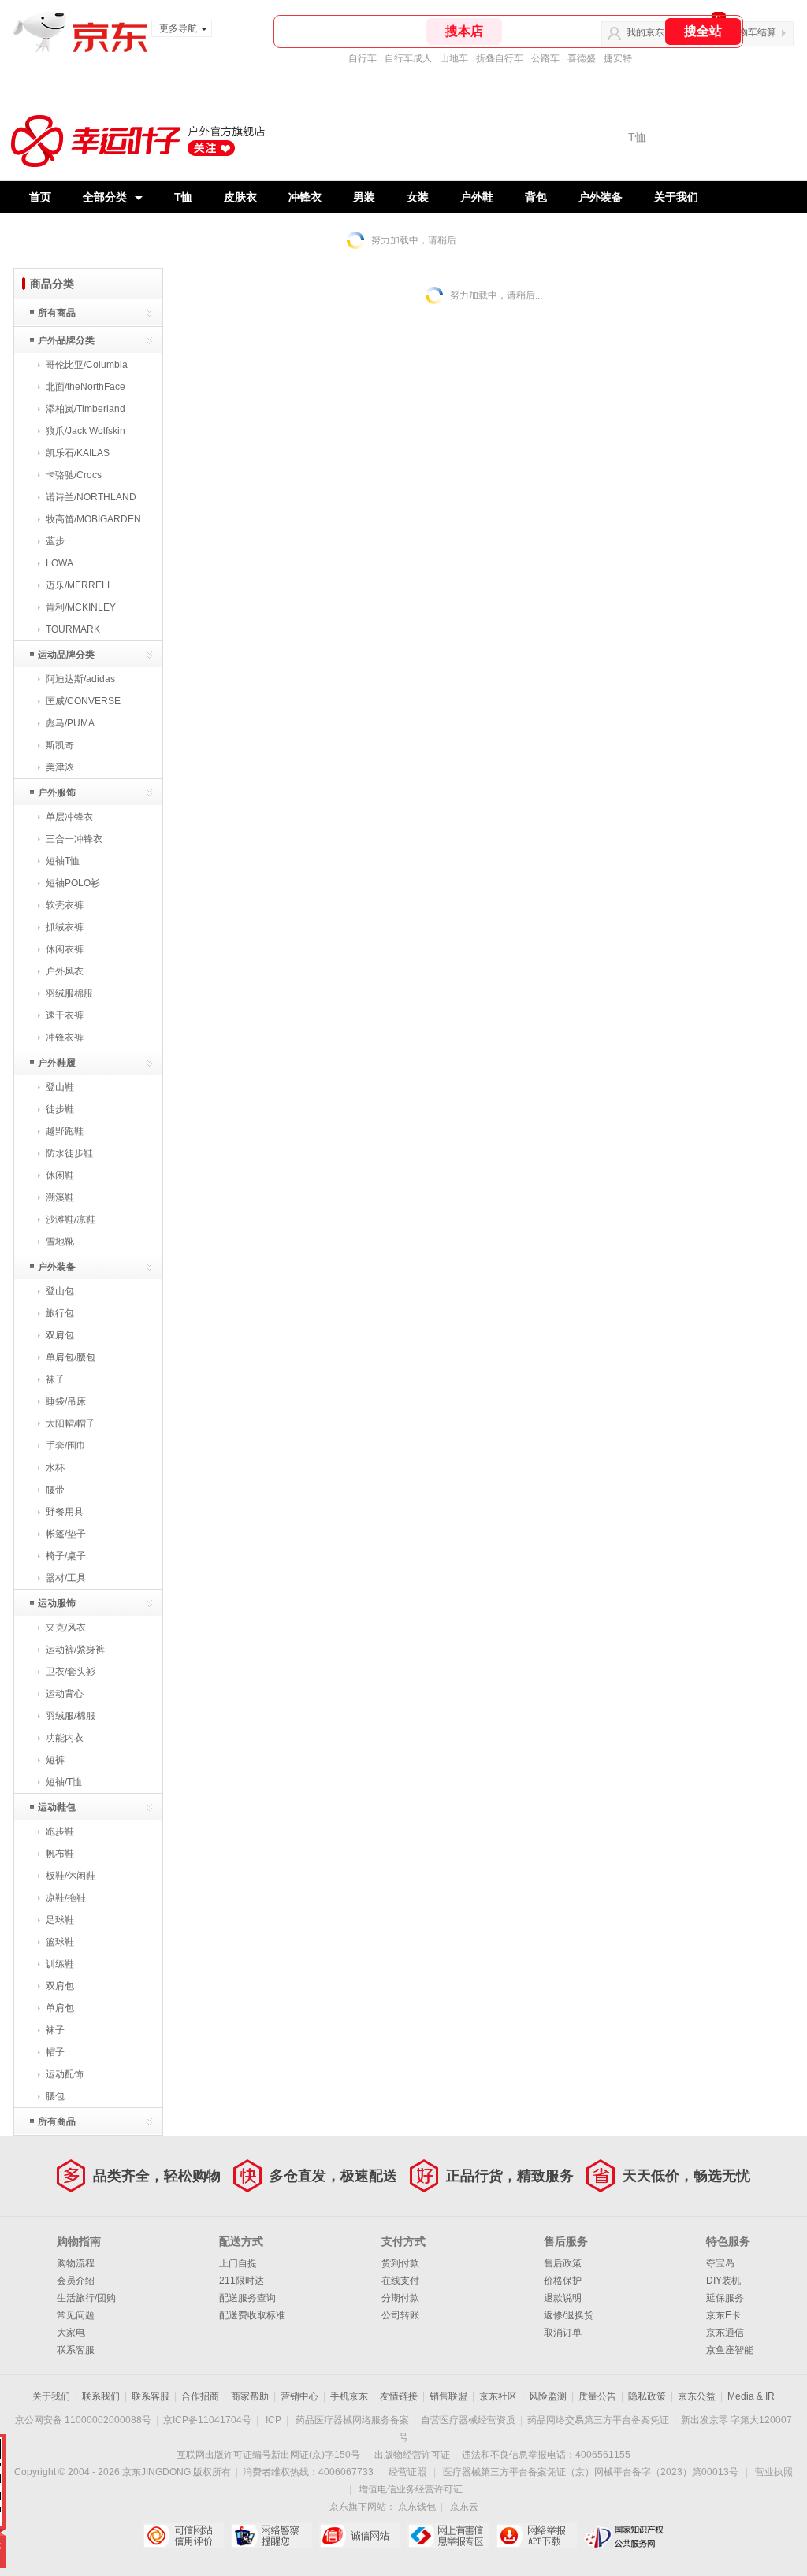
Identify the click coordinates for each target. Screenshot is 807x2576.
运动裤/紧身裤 (75, 1650)
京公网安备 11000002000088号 (83, 2420)
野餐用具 (65, 1512)
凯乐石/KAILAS (78, 453)
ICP (273, 2420)
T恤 (183, 197)
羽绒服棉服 (69, 993)
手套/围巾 (66, 1446)
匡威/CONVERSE (83, 701)
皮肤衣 (240, 197)
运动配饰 (65, 2074)
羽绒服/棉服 (71, 1716)
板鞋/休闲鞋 (71, 1876)
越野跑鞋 (65, 1131)
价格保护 (563, 2281)
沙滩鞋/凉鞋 (71, 1219)
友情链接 (399, 2396)
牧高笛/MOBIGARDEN (93, 519)
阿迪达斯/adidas (80, 679)
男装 (364, 197)
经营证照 (407, 2472)
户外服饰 (57, 792)
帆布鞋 (60, 1854)
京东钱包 (417, 2507)
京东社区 (498, 2396)
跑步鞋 (60, 1832)
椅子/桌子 (66, 1556)
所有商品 (57, 313)
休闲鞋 (60, 1175)
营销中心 (299, 2396)
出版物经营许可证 (412, 2455)
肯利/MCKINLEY (81, 607)
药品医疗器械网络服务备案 (352, 2420)
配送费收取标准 (252, 2315)
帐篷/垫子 (66, 1534)
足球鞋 (60, 1920)
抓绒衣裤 (65, 927)
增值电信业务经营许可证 (411, 2489)
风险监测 (548, 2396)
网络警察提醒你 (271, 2536)
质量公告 (597, 2396)
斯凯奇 (60, 745)
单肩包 (60, 2008)
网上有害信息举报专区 (448, 2536)
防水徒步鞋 (69, 1153)
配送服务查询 (247, 2298)
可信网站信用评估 (183, 2536)
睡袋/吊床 (66, 1401)
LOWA (60, 563)
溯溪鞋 (60, 1197)
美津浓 (60, 767)
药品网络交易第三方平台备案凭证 (598, 2420)
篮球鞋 (60, 1942)
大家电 (71, 2333)
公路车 (545, 58)
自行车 (363, 58)
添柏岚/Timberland (86, 409)
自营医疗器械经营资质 (468, 2420)
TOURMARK (73, 629)
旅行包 (60, 1313)
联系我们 (101, 2396)
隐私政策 (647, 2396)
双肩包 (60, 1335)
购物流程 (76, 2263)
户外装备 (601, 197)
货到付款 (400, 2263)
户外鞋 (477, 197)
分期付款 (400, 2298)
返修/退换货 (569, 2315)
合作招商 (200, 2396)
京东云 (464, 2507)
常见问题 (76, 2315)
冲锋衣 (305, 197)
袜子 (55, 1379)
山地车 (454, 58)
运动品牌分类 (66, 655)
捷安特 (618, 58)
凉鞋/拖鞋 (66, 1898)
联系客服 (76, 2350)
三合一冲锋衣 (74, 839)
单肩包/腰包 (71, 1357)
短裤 (55, 1760)
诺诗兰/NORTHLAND (91, 497)
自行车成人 (408, 58)
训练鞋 (60, 1964)
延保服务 (725, 2298)
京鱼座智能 (730, 2350)
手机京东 (349, 2396)
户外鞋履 (57, 1063)
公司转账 (400, 2315)
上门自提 (238, 2263)
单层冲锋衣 (69, 817)
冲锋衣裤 (65, 1037)
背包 (536, 197)
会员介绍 (76, 2281)
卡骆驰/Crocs (74, 475)
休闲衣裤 (65, 949)
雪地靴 (60, 1242)
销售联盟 (448, 2396)
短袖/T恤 (64, 1782)
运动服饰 (57, 1603)
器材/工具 (66, 1578)
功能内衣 (65, 1738)
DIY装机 (723, 2281)
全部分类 (105, 197)
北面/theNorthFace (86, 387)
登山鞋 (60, 1087)
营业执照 (774, 2472)
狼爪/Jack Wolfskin (86, 431)
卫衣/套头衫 (71, 1672)
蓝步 (55, 541)
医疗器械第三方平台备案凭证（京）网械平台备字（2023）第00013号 (591, 2472)
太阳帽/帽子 (71, 1423)
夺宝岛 (720, 2263)
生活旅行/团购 (86, 2298)
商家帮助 (250, 2396)
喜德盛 (582, 58)
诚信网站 (360, 2536)
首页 (40, 197)
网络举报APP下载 (536, 2536)
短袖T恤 (63, 861)
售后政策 (563, 2263)
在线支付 (400, 2281)
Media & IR (751, 2396)
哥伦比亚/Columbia (87, 365)
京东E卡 (723, 2315)
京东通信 (725, 2333)
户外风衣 (65, 971)
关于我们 (676, 197)
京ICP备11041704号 (207, 2420)
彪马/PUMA (70, 723)
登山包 (60, 1291)
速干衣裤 (65, 1015)
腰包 (55, 2096)
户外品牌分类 (66, 340)
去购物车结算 (748, 32)
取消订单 (563, 2333)
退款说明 (563, 2298)
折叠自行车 (500, 58)
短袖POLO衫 (73, 883)
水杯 (55, 1468)
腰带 (55, 1490)
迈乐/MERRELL (79, 585)
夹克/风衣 (66, 1628)
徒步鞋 (60, 1109)
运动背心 (65, 1694)
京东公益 (697, 2396)
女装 (418, 197)
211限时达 (242, 2281)
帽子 (55, 2052)
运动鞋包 (57, 1807)
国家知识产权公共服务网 (625, 2536)
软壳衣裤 (65, 905)
